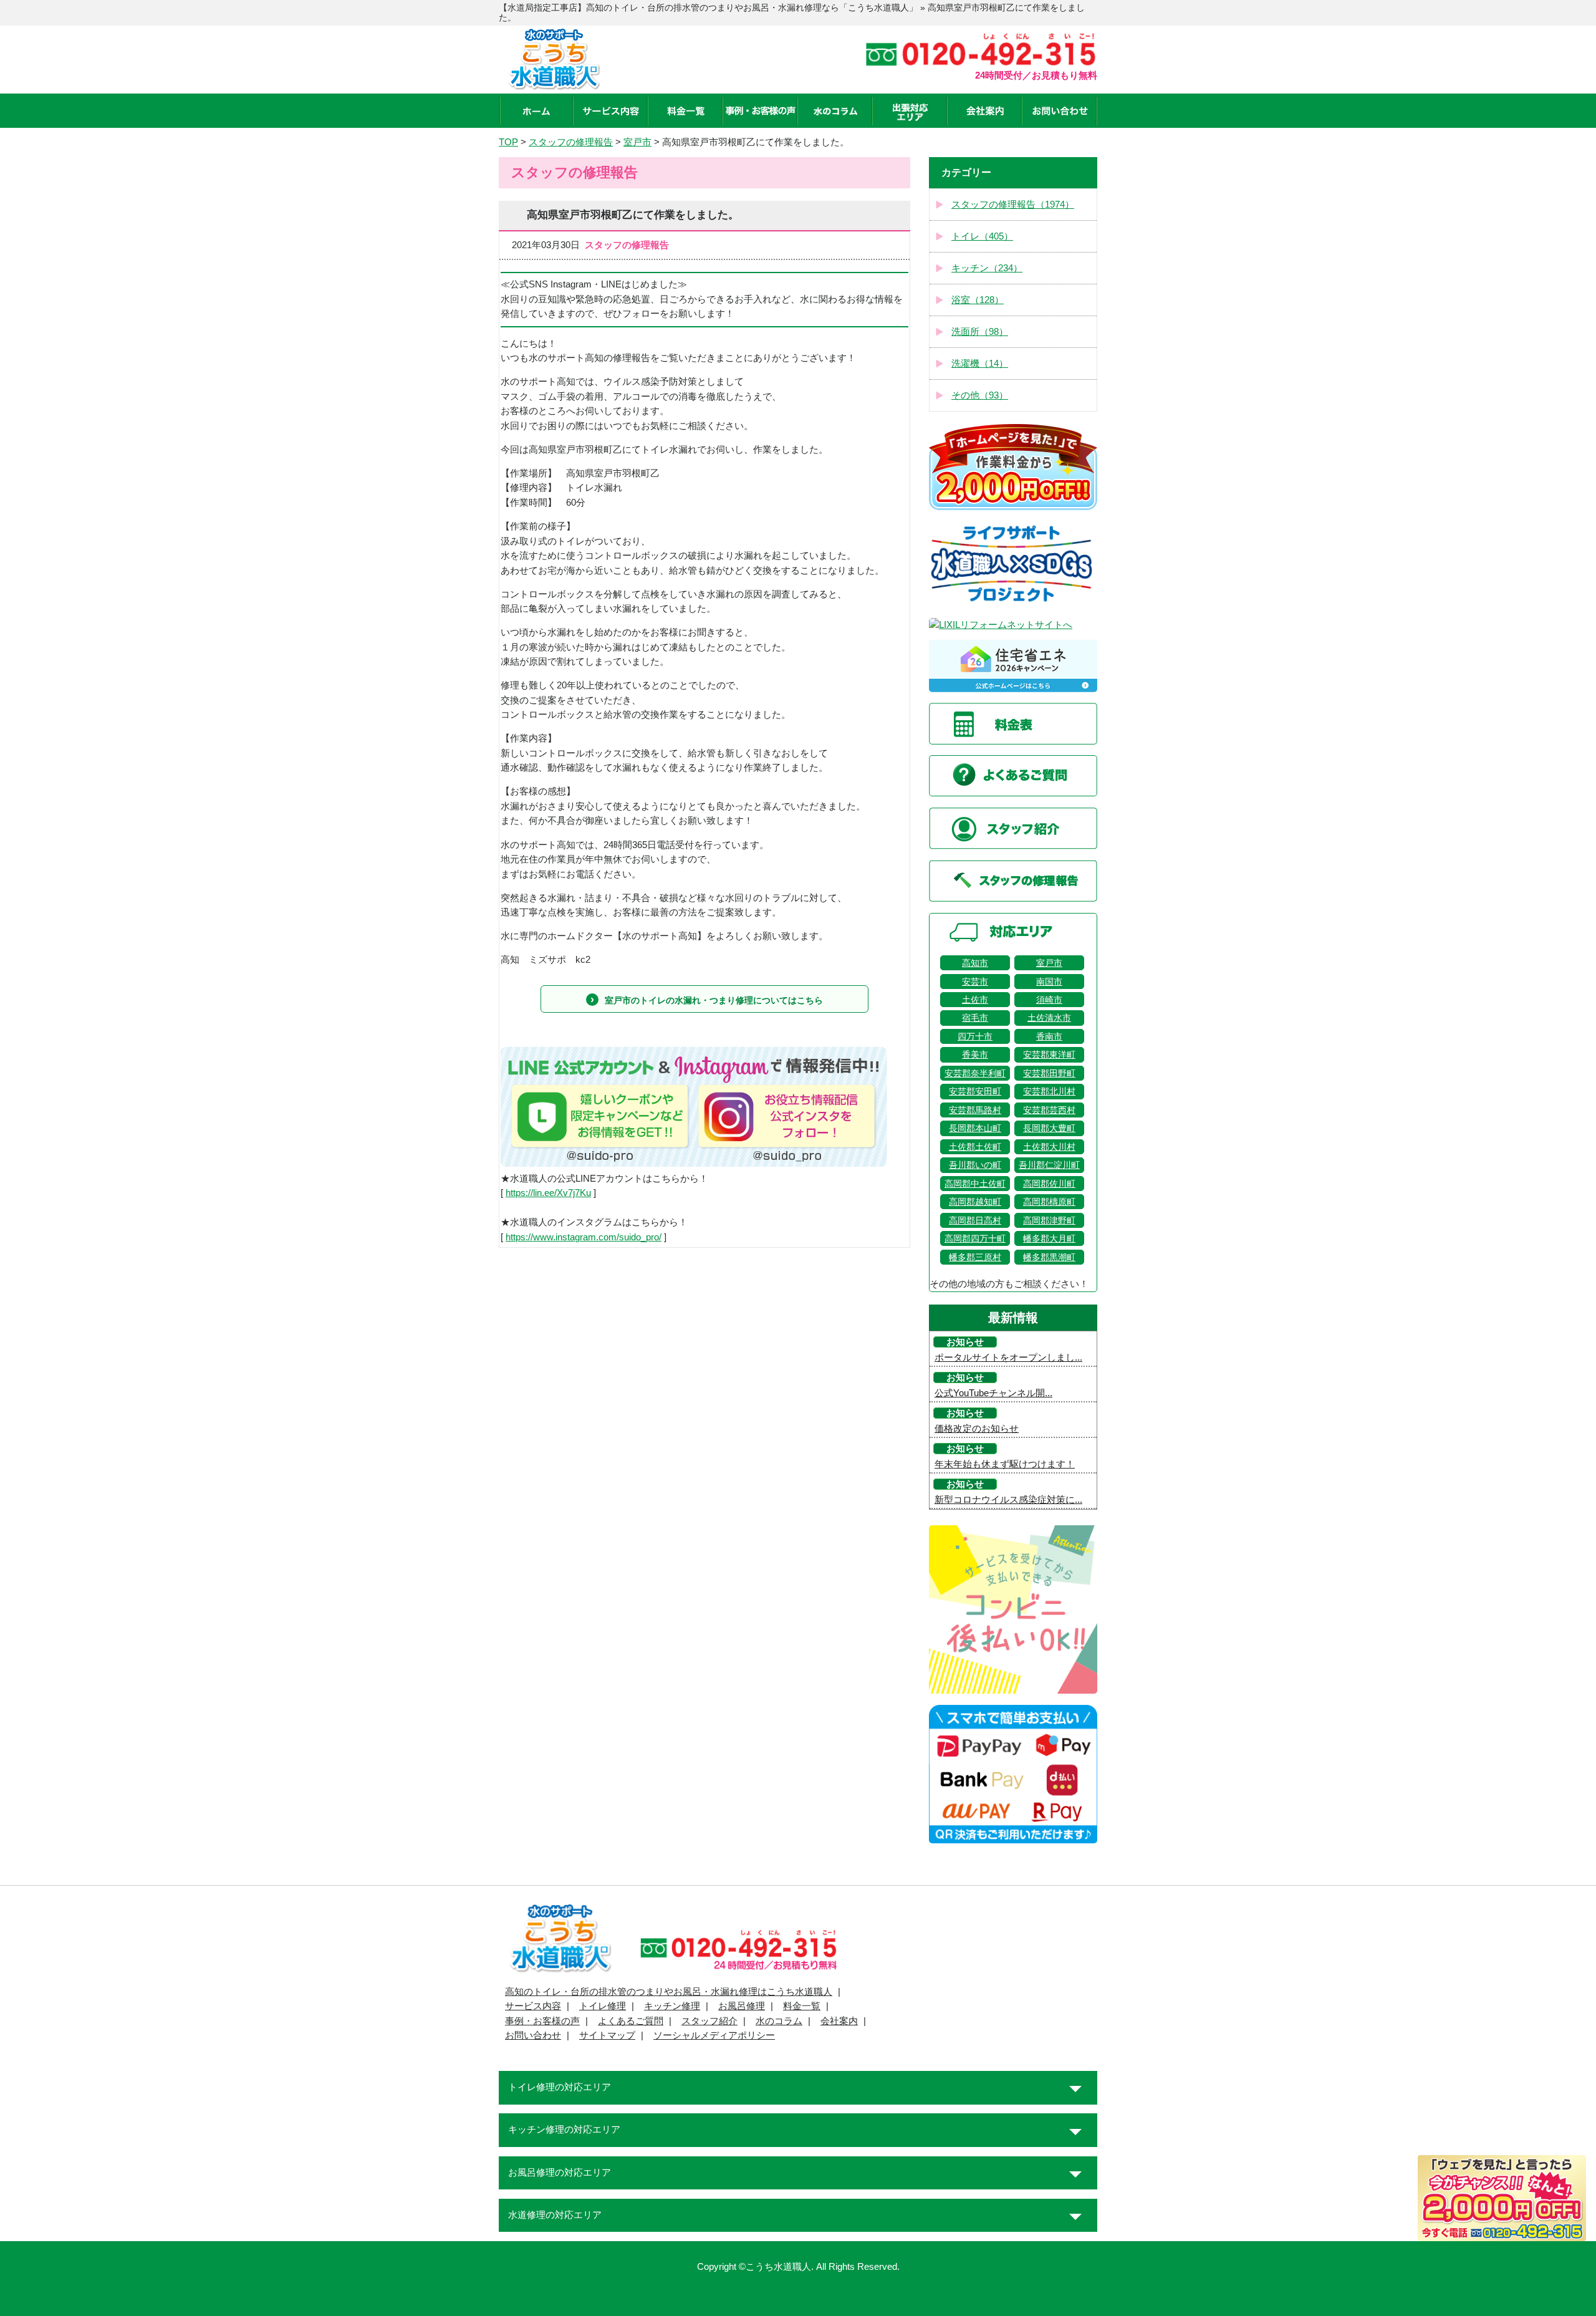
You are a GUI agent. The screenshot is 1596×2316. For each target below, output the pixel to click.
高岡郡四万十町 (975, 1238)
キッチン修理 (672, 2006)
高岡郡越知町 (975, 1202)
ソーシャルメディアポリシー (714, 2035)
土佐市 (975, 1000)
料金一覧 (802, 2006)
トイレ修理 (603, 2006)
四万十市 (975, 1036)
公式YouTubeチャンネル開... (993, 1393)
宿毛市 (975, 1018)
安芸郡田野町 (1049, 1073)
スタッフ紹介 (709, 2021)
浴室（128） (978, 300)
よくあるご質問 (631, 2021)
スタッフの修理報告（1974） (1013, 205)
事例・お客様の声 (542, 2021)
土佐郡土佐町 (975, 1147)
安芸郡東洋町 (1049, 1054)
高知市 (975, 963)
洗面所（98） (980, 332)
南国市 (1049, 982)
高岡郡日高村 (975, 1220)
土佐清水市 (1049, 1018)
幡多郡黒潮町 (1049, 1257)
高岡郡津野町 (1049, 1220)
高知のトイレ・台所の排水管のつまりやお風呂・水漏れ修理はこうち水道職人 (669, 1992)
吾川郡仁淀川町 (1049, 1165)
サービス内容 (533, 2006)
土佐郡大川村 (1049, 1147)
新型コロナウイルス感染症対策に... (1008, 1500)
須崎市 (1049, 1000)
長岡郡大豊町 (1049, 1128)
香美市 (975, 1054)
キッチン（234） (987, 268)
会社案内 (839, 2021)
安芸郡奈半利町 (975, 1073)
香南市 (1049, 1036)
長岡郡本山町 (975, 1128)
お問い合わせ (533, 2035)
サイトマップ (607, 2035)
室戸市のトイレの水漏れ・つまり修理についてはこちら (714, 1000)
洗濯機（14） (980, 364)
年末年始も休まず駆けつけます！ (1005, 1464)
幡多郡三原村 (975, 1257)
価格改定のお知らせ (977, 1429)
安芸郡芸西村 (1049, 1110)
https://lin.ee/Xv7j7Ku (548, 1193)
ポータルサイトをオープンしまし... (1008, 1358)
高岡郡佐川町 (1049, 1184)
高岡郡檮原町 (1049, 1202)
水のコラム (779, 2021)
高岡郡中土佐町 (975, 1184)
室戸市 (1049, 963)
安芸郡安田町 (975, 1091)
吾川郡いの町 (975, 1165)
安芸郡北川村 (1049, 1091)
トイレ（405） (982, 236)
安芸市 (975, 982)
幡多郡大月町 (1049, 1238)
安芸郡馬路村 (975, 1110)
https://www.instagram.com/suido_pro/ (584, 1237)
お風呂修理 (742, 2006)
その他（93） (980, 395)
